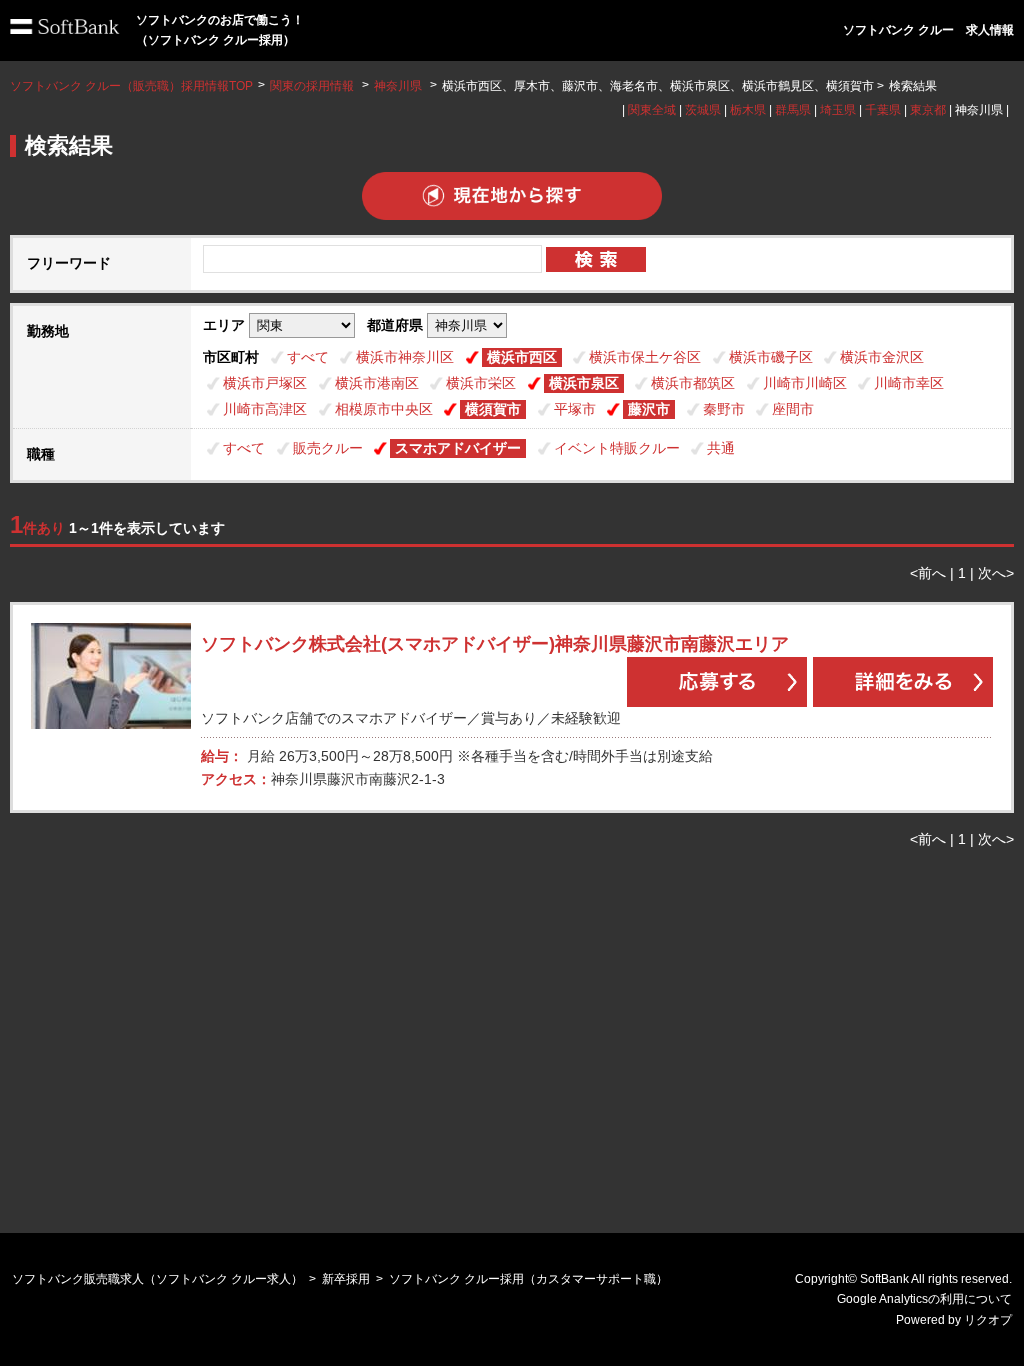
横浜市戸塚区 (265, 383)
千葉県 (883, 110)
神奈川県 (398, 86)
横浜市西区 (522, 357)
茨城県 (703, 110)
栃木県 (748, 110)
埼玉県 (838, 110)
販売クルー (328, 448)
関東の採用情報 (313, 86)
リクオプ (988, 1320)
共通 (721, 448)
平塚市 (575, 409)
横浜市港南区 (377, 383)
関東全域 (652, 110)
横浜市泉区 (584, 383)
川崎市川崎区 (805, 383)
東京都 (928, 110)
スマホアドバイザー (458, 448)
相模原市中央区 (384, 409)
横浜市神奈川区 (405, 357)
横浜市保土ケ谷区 (645, 357)
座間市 (793, 409)
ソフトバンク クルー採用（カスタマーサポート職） (528, 1279)
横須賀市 (493, 409)
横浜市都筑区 (693, 383)
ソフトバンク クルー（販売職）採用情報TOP (131, 86)
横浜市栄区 (481, 383)
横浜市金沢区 (882, 357)
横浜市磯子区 (771, 357)
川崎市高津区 (265, 409)
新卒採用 (346, 1279)
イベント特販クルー (617, 448)
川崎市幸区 (909, 383)
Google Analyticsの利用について (924, 1299)
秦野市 (724, 409)
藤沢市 (649, 409)
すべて (308, 357)
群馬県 (793, 110)
